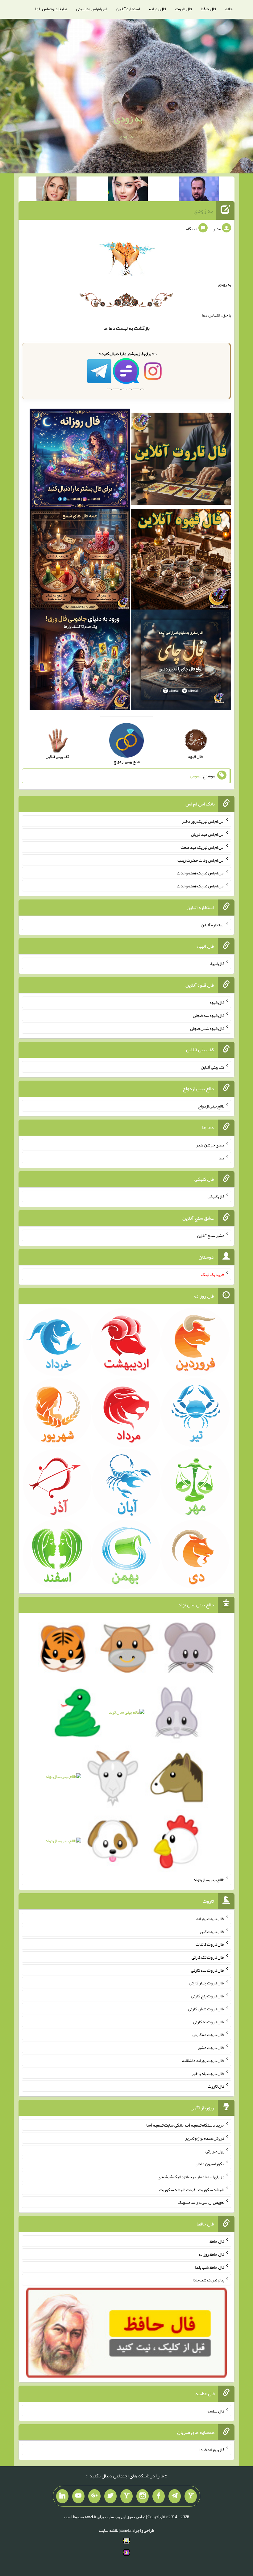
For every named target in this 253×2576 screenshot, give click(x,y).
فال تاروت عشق (211, 2047)
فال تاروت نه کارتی (209, 2021)
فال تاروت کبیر (212, 1931)
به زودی (128, 118)
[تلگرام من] (175, 2496)
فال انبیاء (217, 963)
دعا (112, 328)
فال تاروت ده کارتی (208, 2034)
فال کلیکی (216, 1197)
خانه (229, 9)
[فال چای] (181, 661)
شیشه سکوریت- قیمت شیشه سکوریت (192, 2189)
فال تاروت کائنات (210, 1944)
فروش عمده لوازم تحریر (205, 2138)
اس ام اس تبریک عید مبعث (202, 847)
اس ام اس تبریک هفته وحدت (201, 873)
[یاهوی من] (191, 2496)
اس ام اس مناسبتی (92, 9)
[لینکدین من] (62, 2496)
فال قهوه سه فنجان (209, 1015)
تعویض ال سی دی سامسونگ (201, 2202)
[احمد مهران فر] (199, 190)
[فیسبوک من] (159, 2496)
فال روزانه (158, 9)
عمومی (196, 776)
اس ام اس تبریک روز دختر (203, 821)
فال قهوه (217, 1002)
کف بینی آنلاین (213, 1067)
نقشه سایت (109, 2530)
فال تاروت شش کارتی (206, 2009)
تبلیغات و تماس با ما (51, 9)
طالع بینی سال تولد (209, 1880)
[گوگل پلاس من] (94, 2496)
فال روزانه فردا (212, 2450)
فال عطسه (216, 2411)
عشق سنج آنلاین (211, 1235)
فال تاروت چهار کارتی (207, 1983)
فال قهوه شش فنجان (207, 1028)
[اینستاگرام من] (143, 2496)
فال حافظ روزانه (212, 2254)
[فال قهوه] (181, 561)
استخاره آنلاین (128, 9)
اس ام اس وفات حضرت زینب (201, 860)
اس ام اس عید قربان (208, 834)
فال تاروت (184, 9)
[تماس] (126, 2496)
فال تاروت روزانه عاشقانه (203, 2060)
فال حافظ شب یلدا (210, 2267)
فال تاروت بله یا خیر (208, 2073)
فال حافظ (209, 9)
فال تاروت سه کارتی (208, 1970)
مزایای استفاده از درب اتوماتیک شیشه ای (191, 2177)
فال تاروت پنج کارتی (208, 1996)
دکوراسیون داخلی (209, 2164)
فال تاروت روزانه (210, 1919)
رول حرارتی (215, 2151)
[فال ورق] (80, 661)
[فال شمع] (80, 561)
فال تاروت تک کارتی (208, 1957)
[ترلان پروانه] (128, 190)
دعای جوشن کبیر (210, 1145)
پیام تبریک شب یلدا (208, 2280)
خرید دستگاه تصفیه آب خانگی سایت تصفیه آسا (185, 2125)
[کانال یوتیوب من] (78, 2496)
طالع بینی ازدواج (211, 1106)
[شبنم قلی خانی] (56, 190)
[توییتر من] (110, 2496)
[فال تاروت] (181, 460)
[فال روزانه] (80, 460)
